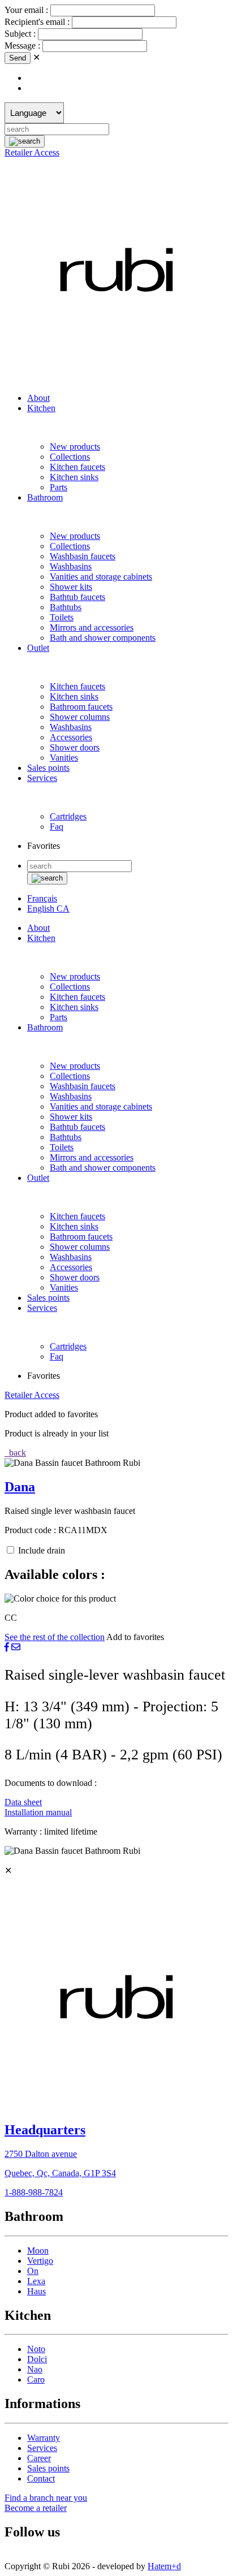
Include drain (42, 1550)
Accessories (71, 737)
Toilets (62, 617)
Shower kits (71, 587)
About (38, 398)
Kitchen (41, 408)
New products (75, 446)
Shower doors (75, 747)
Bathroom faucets (81, 707)
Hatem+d (164, 2566)
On (33, 2271)
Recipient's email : (38, 22)
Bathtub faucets (77, 597)
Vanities (64, 758)
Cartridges (68, 816)
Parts (59, 487)
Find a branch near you (46, 2498)
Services (42, 778)
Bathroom (45, 497)
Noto (36, 2349)
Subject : (21, 34)
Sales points (48, 768)
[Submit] (25, 141)
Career (39, 2458)
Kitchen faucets (77, 467)
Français (42, 898)
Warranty (44, 2438)
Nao (35, 2369)
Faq (57, 827)
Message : (23, 46)
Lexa (36, 2281)
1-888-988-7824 (34, 2192)
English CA (48, 909)
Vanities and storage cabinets (101, 577)
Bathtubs (66, 607)
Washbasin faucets (83, 556)
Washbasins (71, 566)
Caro (36, 2379)
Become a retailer (36, 2508)
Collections (70, 457)
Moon (38, 2251)
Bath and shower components (103, 638)
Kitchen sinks (74, 477)
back (16, 1453)
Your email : (27, 10)
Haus (36, 2291)
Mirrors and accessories (92, 627)
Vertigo (40, 2261)
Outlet (38, 648)
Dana (20, 1487)
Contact (41, 2478)
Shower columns (80, 717)
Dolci (37, 2359)
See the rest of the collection (55, 1637)
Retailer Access (32, 152)
